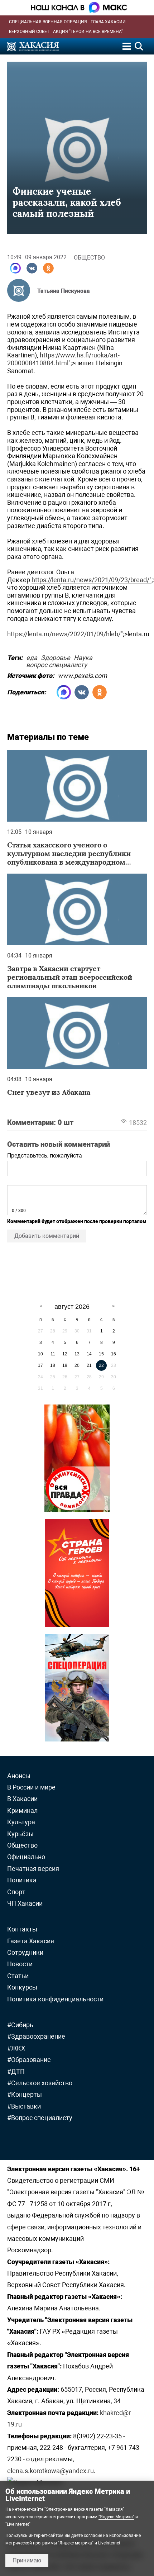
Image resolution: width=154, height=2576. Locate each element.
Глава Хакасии (108, 22)
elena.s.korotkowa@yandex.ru (50, 2471)
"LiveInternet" (18, 2524)
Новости (20, 1964)
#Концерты (25, 2094)
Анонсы (19, 1776)
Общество (89, 258)
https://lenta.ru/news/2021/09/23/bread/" (92, 580)
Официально (26, 1857)
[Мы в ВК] (32, 268)
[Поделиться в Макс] (15, 268)
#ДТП (16, 2071)
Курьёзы (20, 1834)
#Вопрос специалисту (40, 2118)
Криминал (22, 1810)
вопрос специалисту (57, 664)
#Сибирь (20, 2025)
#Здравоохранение (36, 2036)
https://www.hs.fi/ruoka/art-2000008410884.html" (63, 359)
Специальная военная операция (48, 22)
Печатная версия (33, 1869)
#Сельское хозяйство (40, 2083)
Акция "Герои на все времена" (88, 32)
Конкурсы (22, 1987)
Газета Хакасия (31, 1941)
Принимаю (27, 2560)
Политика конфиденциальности (55, 1999)
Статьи (18, 1976)
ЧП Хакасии (25, 1903)
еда (32, 657)
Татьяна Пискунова (64, 291)
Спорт (16, 1892)
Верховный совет (29, 32)
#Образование (29, 2060)
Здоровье (56, 657)
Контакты (22, 1929)
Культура (21, 1822)
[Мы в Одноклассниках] (48, 268)
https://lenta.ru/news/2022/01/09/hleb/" (65, 634)
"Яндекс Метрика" (116, 2517)
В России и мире (31, 1787)
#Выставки (24, 2106)
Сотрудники (25, 1952)
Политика (22, 1880)
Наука (83, 657)
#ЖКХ (16, 2048)
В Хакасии (22, 1799)
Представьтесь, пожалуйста (45, 1156)
